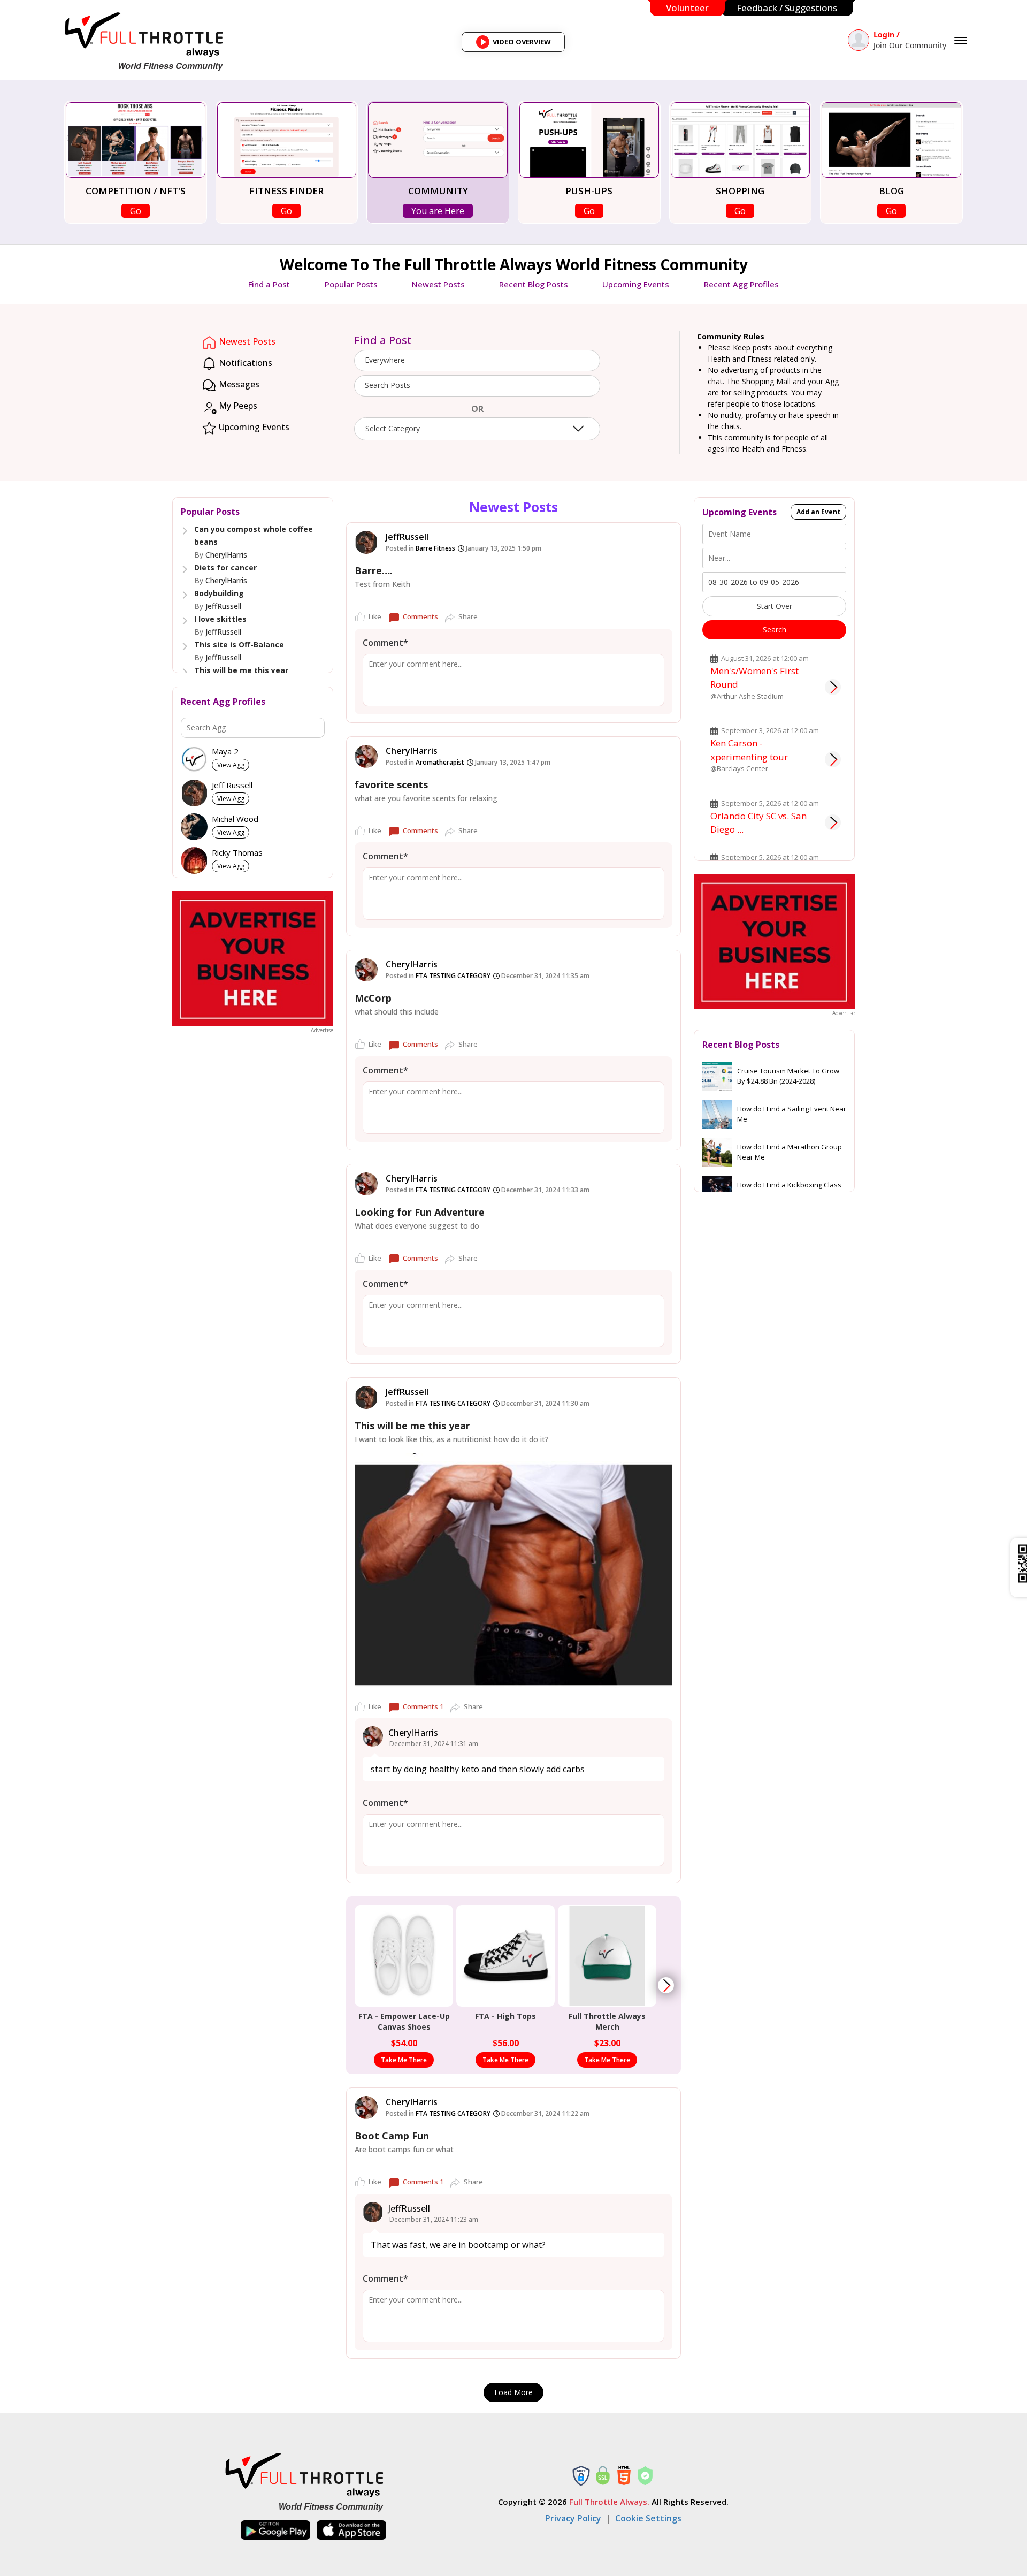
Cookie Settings (648, 2518)
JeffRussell (223, 606)
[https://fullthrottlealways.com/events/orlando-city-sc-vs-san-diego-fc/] (833, 822)
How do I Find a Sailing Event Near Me (792, 1114)
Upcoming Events (636, 284)
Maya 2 (225, 752)
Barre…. (374, 570)
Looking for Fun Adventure (420, 1212)
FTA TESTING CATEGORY (453, 976)
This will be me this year (241, 670)
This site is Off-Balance (239, 645)
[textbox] (477, 385)
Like (375, 616)
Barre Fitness (435, 548)
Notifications (244, 363)
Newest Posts (438, 284)
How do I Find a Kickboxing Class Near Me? (789, 1190)
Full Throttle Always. (609, 2502)
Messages (238, 384)
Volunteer (687, 8)
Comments (420, 616)
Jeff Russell (232, 785)
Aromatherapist (440, 762)
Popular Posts (351, 284)
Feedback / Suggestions (787, 8)
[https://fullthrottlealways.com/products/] (666, 1985)
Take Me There (404, 2060)
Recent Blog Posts (534, 284)
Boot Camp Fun (392, 2136)
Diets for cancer (225, 567)
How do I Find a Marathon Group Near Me (790, 1152)
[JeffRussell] (366, 542)
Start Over (775, 606)
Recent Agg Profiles (741, 284)
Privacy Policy (573, 2518)
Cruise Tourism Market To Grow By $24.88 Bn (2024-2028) (788, 1076)
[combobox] (477, 361)
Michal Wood (235, 819)
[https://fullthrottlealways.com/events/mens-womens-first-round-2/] (833, 687)
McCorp (373, 998)
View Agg (231, 765)
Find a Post (269, 284)
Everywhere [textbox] (385, 360)
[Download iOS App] (351, 2530)
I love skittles (220, 619)
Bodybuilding (219, 593)
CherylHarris (226, 555)
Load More (513, 2392)
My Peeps (237, 406)
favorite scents (391, 784)
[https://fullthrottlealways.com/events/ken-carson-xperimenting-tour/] (833, 759)
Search (775, 630)
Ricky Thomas (237, 853)
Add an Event (818, 512)
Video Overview (517, 44)
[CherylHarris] (366, 756)
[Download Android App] (275, 2530)
